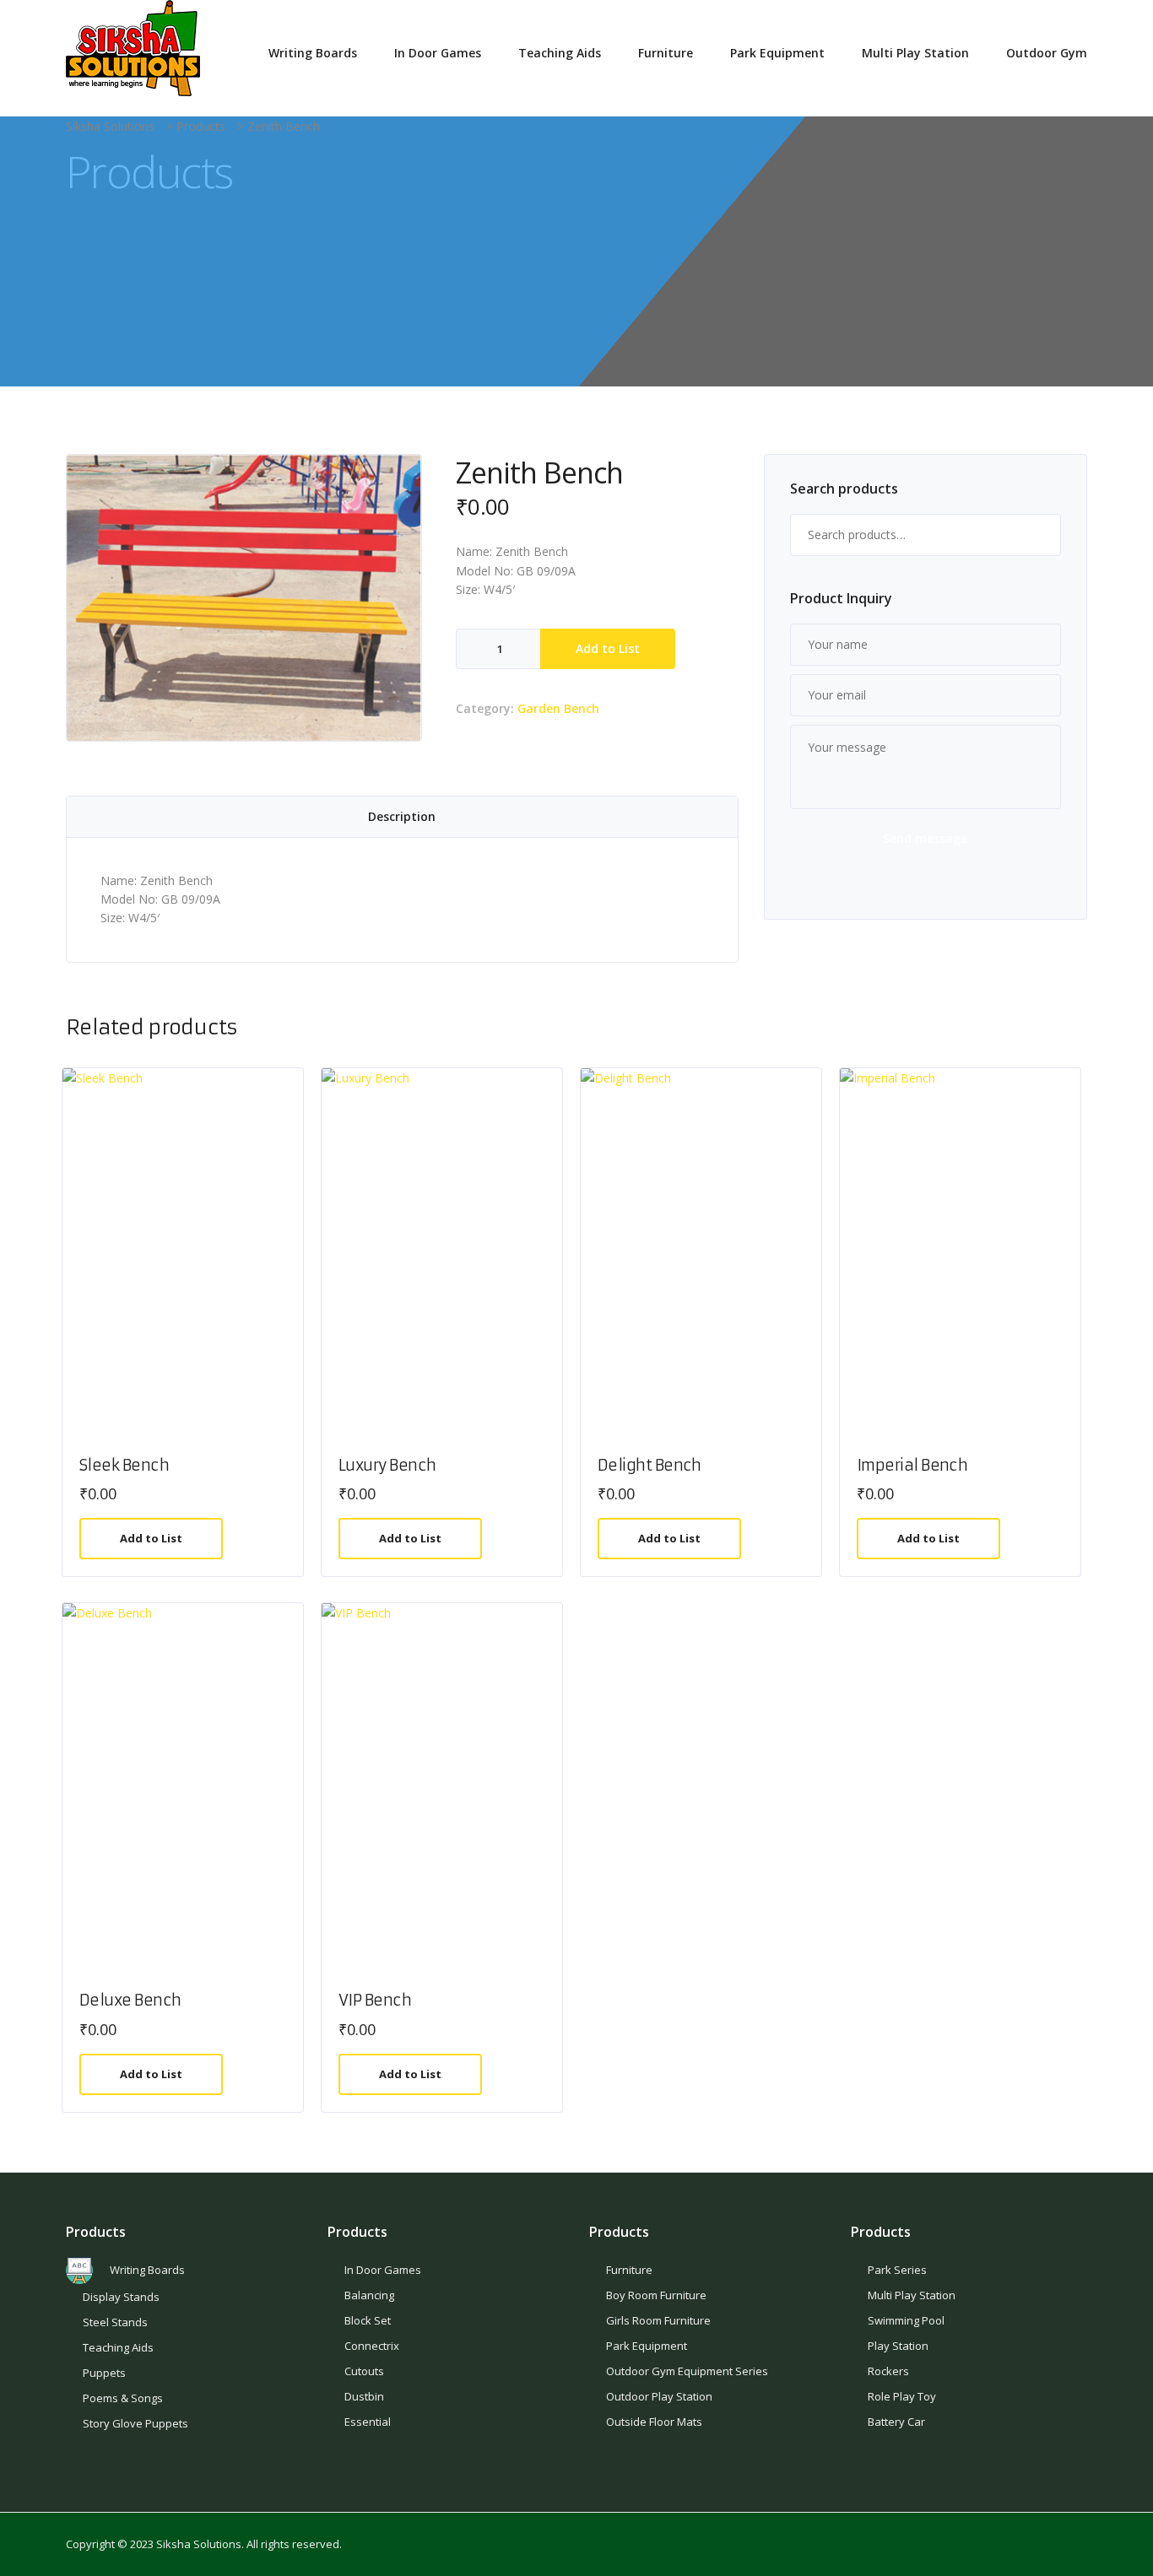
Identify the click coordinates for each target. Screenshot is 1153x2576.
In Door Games (438, 53)
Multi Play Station (915, 53)
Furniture (666, 53)
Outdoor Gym (1047, 53)
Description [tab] (402, 816)
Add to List (608, 648)
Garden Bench (558, 708)
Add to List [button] (151, 1538)
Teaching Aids (560, 53)
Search (1040, 535)
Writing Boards (313, 53)
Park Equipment (777, 53)
